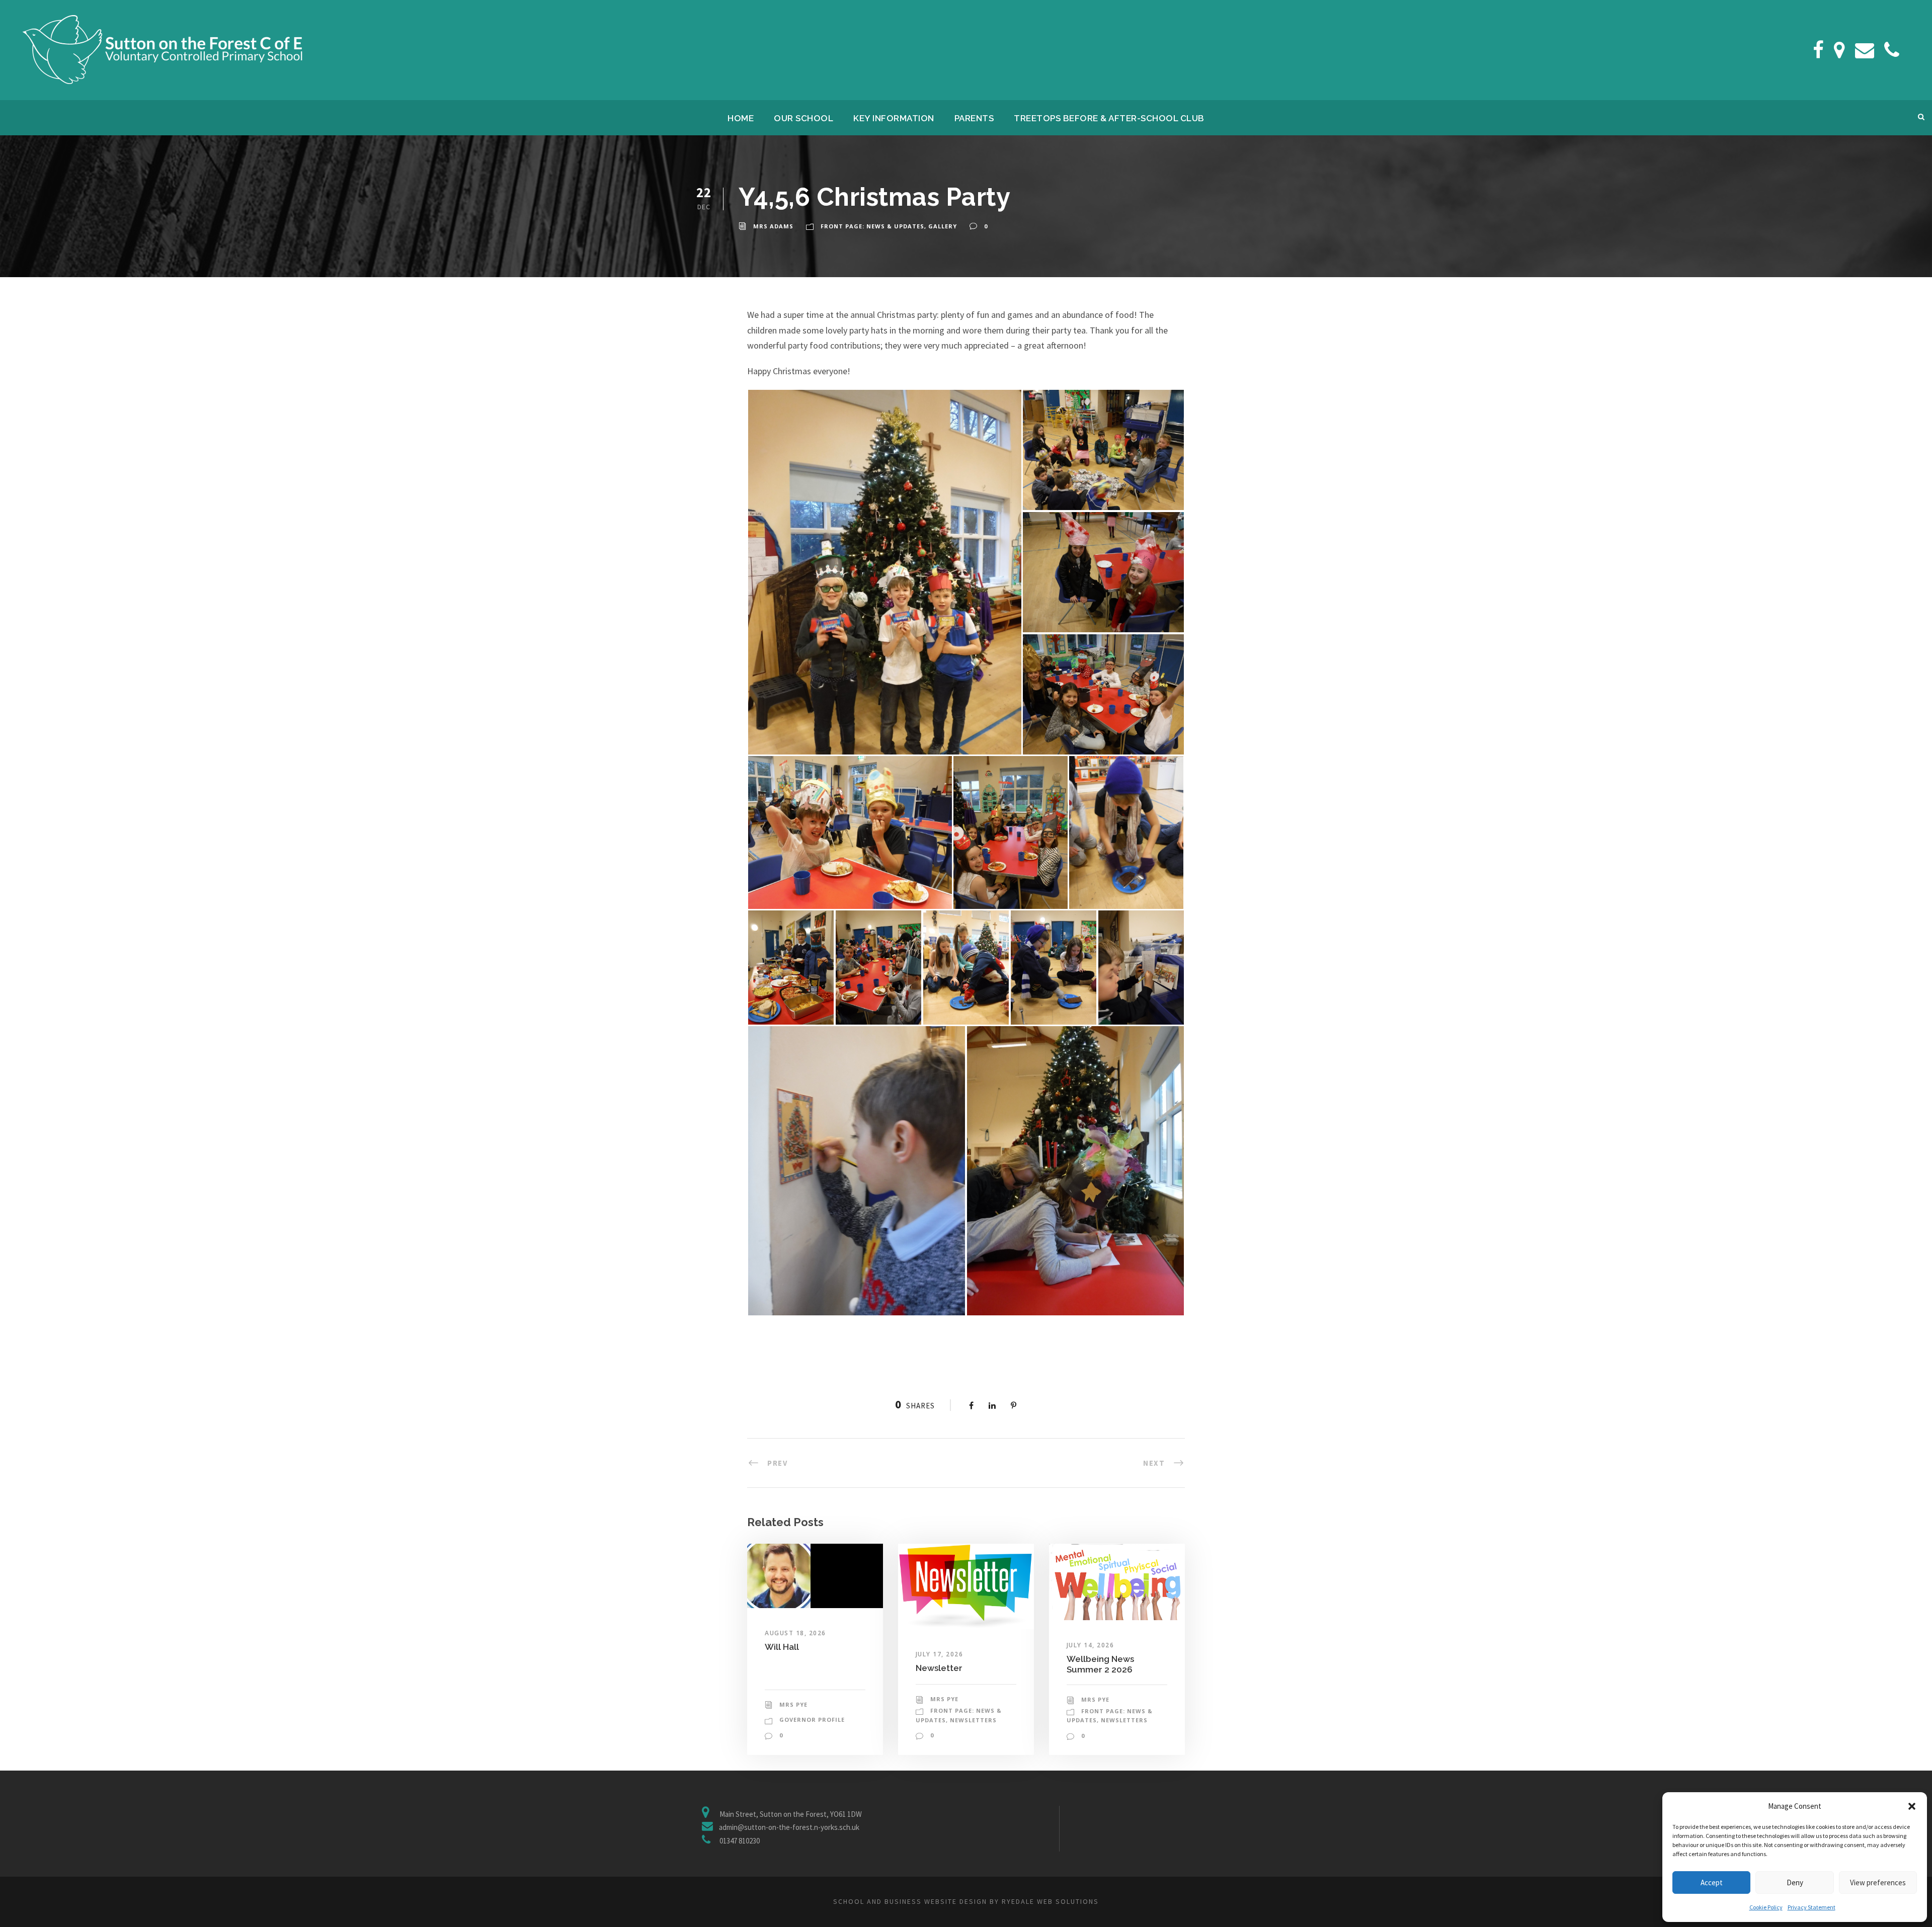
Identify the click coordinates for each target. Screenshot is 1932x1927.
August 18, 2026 (795, 1633)
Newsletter (939, 1668)
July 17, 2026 (940, 1654)
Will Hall (782, 1647)
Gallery (943, 226)
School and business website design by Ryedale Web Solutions (966, 1901)
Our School (803, 118)
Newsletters (973, 1720)
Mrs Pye (793, 1704)
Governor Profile (812, 1720)
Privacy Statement (1812, 1907)
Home (741, 118)
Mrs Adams (773, 226)
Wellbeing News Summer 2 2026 (1100, 1664)
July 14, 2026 (1091, 1645)
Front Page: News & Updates (872, 226)
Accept (1712, 1882)
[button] (1912, 1806)
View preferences (1878, 1882)
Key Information (894, 118)
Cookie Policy (1766, 1907)
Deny (1795, 1882)
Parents (974, 118)
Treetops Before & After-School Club (1109, 118)
